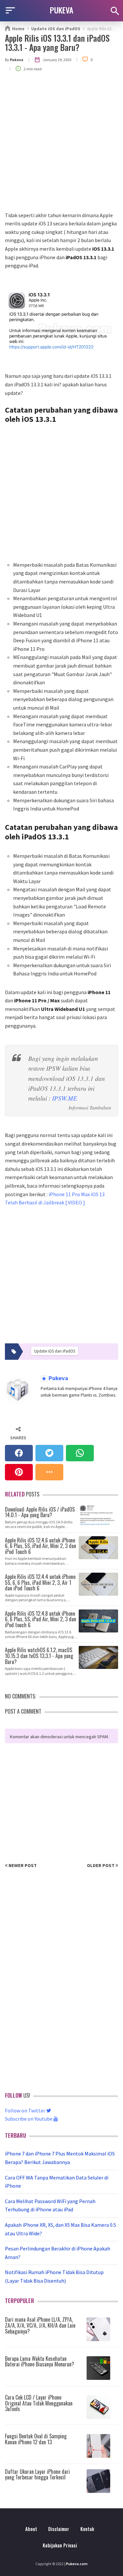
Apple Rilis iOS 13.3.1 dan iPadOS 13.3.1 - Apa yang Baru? (57, 43)
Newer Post (22, 1865)
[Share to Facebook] (19, 1453)
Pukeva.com (77, 2564)
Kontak (87, 2529)
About (31, 2529)
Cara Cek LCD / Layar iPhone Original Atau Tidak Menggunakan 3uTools (39, 2403)
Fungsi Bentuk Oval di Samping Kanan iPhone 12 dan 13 (36, 2439)
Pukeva (58, 1378)
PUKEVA (62, 10)
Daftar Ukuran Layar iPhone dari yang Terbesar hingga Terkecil (37, 2474)
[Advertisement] (61, 146)
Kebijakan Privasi (60, 2545)
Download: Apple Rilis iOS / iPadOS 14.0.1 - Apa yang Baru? (40, 1512)
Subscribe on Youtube (29, 2119)
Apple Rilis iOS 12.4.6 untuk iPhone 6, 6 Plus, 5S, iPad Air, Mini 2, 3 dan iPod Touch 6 (41, 1546)
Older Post (101, 1865)
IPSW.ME (65, 1098)
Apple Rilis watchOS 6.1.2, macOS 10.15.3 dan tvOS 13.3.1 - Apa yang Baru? (39, 1655)
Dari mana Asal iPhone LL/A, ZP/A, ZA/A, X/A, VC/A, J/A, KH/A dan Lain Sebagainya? (40, 2325)
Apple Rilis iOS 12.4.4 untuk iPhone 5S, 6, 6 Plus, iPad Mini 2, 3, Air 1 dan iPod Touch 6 (40, 1582)
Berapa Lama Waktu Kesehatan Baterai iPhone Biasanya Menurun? (40, 2361)
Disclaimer (59, 2529)
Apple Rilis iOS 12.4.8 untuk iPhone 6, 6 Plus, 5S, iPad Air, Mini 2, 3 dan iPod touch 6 (41, 1619)
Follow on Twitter (26, 2110)
